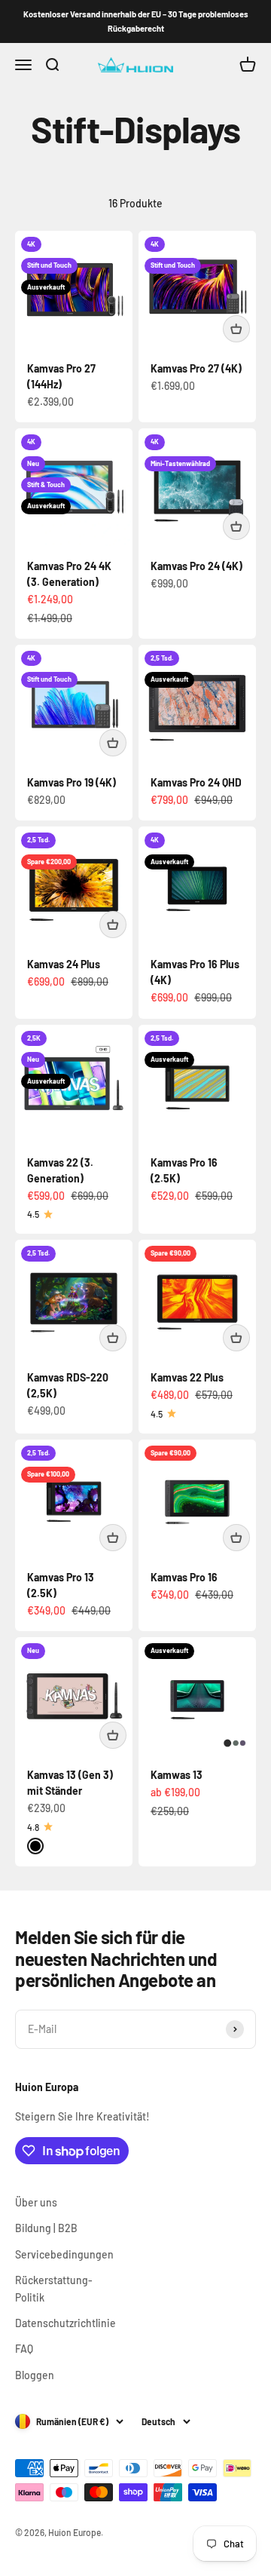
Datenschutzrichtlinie (65, 2323)
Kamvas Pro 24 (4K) (196, 566)
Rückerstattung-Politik (54, 2288)
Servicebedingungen (64, 2254)
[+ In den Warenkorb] (236, 329)
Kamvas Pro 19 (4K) (72, 782)
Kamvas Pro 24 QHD (196, 782)
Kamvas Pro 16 (184, 1577)
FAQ (24, 2349)
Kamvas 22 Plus (187, 1377)
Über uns (36, 2202)
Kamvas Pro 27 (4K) (196, 368)
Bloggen (35, 2375)
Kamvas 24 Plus (64, 964)
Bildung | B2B (46, 2228)
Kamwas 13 (177, 1775)
